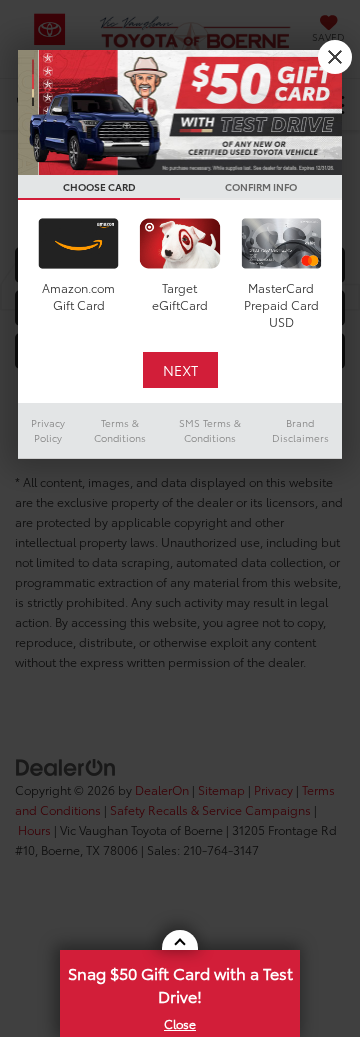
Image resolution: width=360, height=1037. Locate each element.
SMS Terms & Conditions (210, 429)
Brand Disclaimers (300, 429)
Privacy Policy (48, 429)
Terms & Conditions (120, 429)
